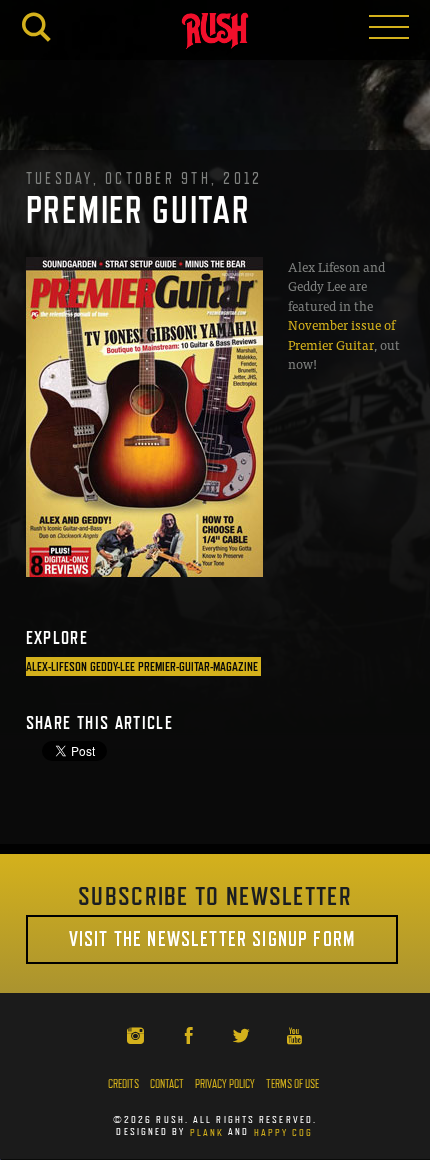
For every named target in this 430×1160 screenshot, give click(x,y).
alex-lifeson (56, 666)
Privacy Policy (225, 1084)
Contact (167, 1084)
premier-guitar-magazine (198, 666)
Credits (123, 1084)
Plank (207, 1131)
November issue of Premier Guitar (341, 334)
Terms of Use (292, 1084)
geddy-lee (112, 666)
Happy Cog (284, 1131)
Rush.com (215, 33)
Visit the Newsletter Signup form (212, 939)
